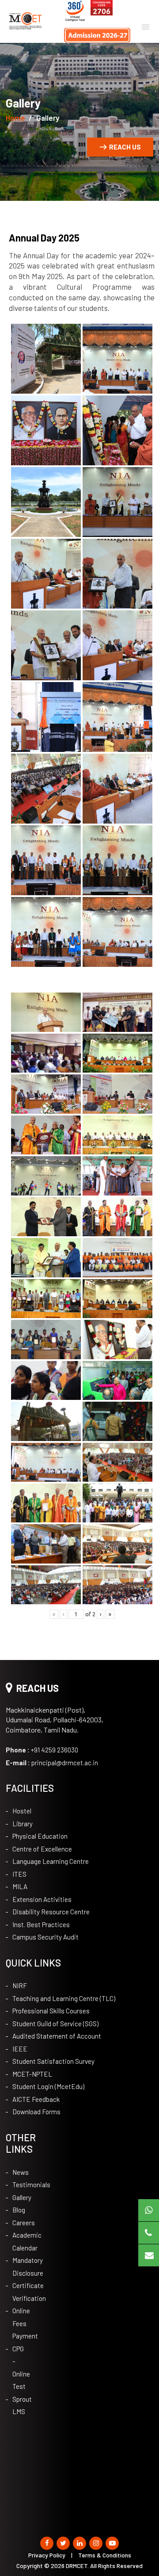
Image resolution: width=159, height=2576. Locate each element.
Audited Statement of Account (57, 2036)
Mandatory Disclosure (18, 2267)
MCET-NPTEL (32, 2074)
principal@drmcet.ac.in (52, 1763)
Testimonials (18, 2185)
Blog (18, 2210)
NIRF (20, 1986)
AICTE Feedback (36, 2099)
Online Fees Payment (18, 2323)
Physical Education (40, 1836)
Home (15, 118)
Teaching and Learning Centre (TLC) (64, 1998)
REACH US (125, 147)
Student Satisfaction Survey (53, 2061)
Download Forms (36, 2112)
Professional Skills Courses (51, 2011)
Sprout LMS (18, 2405)
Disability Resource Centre (51, 1912)
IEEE (20, 2049)
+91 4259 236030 (42, 1750)
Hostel (22, 1811)
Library (23, 1824)
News (18, 2172)
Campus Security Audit (45, 1937)
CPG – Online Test (18, 2368)
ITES (19, 1874)
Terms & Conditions (105, 2555)
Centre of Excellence (42, 1849)
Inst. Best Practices (41, 1924)
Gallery (18, 2197)
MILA (20, 1886)
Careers (18, 2223)
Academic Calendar (18, 2241)
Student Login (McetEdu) (48, 2086)
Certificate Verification (18, 2292)
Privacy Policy (47, 2555)
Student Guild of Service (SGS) (55, 2024)
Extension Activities (42, 1899)
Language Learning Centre (51, 1861)
